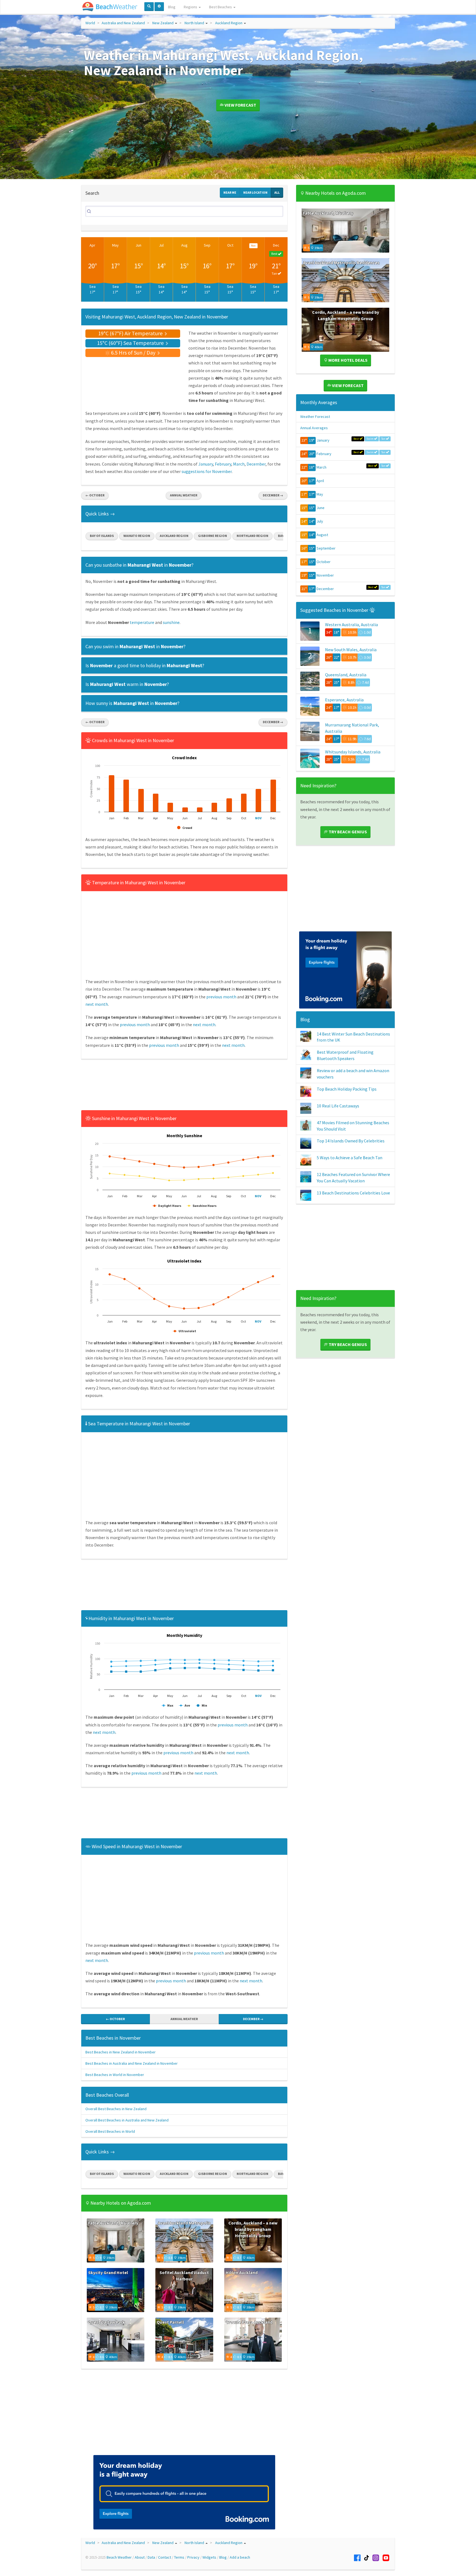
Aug (184, 245)
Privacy (193, 2557)
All (277, 192)
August (322, 535)
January (206, 464)
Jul (161, 245)
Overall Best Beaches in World (110, 2131)
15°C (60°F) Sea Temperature (131, 343)
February (223, 464)
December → (273, 495)
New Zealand (163, 23)
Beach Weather (119, 2557)
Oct (230, 245)
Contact (165, 2557)
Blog (172, 7)
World (90, 23)
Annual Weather (184, 495)
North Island (194, 23)
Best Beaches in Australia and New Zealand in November (132, 2063)
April (320, 481)
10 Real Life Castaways (338, 1106)
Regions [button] (191, 7)
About (140, 2557)
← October (95, 495)
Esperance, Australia (344, 700)
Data (151, 2557)
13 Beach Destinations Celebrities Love (353, 1193)
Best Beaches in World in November (115, 2075)
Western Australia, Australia (351, 625)
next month (97, 1004)
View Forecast (240, 105)
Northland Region (252, 536)
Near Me (230, 192)
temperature (142, 622)
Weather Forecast (315, 417)
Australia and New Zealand (123, 23)
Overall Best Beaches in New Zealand (116, 2109)
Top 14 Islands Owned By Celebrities (351, 1141)
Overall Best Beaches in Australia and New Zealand (127, 2120)
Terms (179, 2557)
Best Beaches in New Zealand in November (121, 2052)
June (321, 508)
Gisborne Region (213, 536)
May (115, 245)
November (325, 575)
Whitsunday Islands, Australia (353, 752)
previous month (221, 997)
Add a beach (240, 2557)
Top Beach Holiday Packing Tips (347, 1089)
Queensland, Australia (346, 675)
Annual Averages (314, 428)
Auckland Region (229, 23)
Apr (92, 245)
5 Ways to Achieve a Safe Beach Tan (350, 1158)
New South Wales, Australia (351, 650)
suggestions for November (207, 471)
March (239, 464)
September (326, 548)
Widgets (209, 2557)
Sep (207, 245)
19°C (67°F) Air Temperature (131, 333)
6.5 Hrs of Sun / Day (133, 352)
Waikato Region (137, 536)
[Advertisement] (184, 1086)
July (320, 521)
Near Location (255, 192)
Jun (138, 245)
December (256, 464)
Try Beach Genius (347, 832)
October (324, 562)
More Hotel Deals (347, 360)
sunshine (171, 622)
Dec (276, 245)
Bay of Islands (102, 536)
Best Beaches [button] (221, 7)
